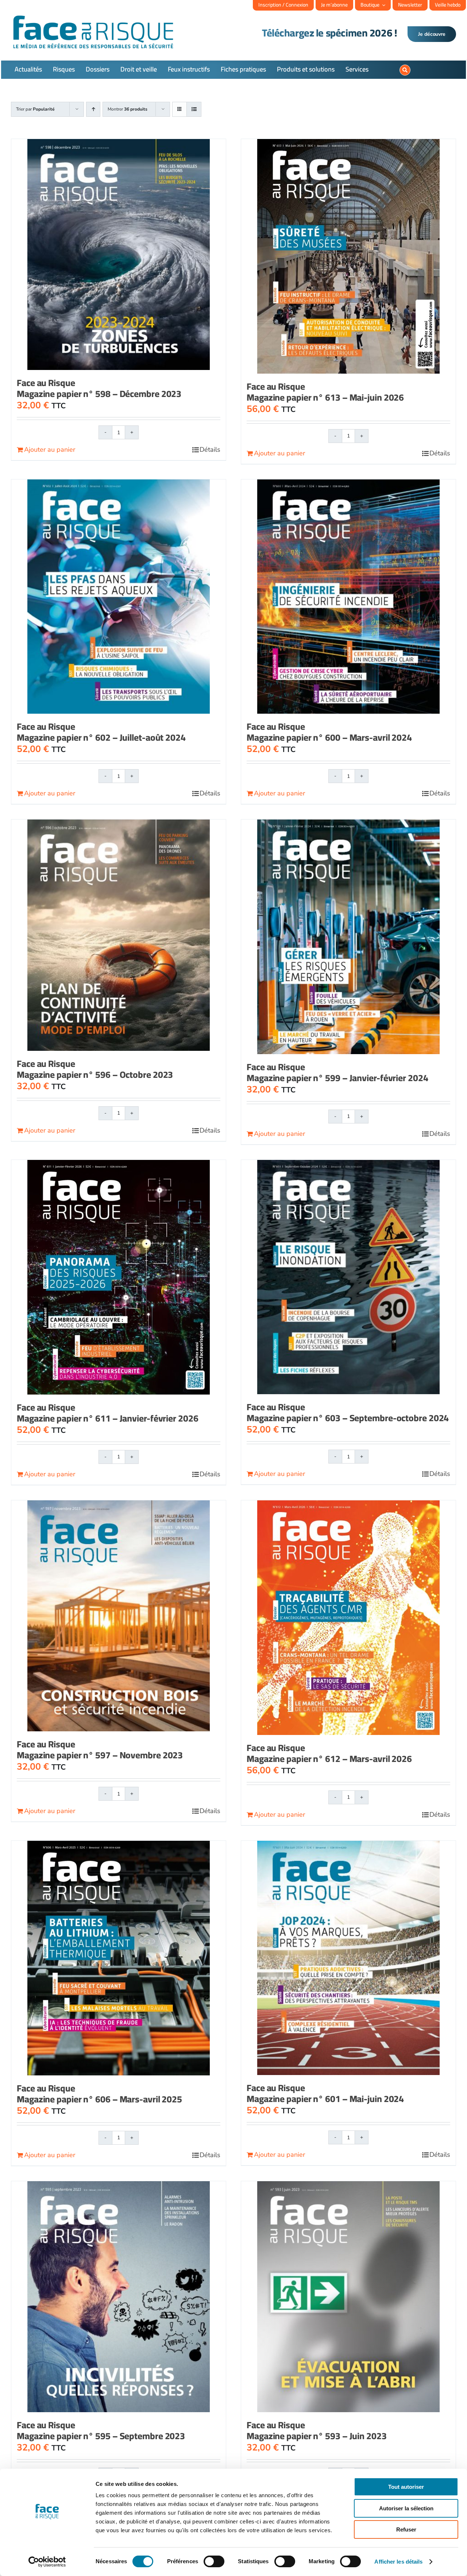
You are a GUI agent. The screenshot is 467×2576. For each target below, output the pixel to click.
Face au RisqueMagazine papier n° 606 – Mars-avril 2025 (99, 2093)
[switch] (214, 2561)
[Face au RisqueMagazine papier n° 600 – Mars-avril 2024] (348, 597)
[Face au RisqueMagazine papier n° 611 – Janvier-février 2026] (119, 1277)
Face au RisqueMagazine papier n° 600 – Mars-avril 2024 (329, 732)
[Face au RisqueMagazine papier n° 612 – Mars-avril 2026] (348, 1618)
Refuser (406, 2529)
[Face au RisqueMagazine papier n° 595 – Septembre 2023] (119, 2297)
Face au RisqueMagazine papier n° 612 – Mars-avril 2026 (329, 1753)
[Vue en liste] (194, 109)
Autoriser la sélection (406, 2508)
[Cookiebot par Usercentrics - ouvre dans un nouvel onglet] (47, 2562)
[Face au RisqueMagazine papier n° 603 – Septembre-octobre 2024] (348, 1277)
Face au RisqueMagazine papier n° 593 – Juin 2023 (317, 2430)
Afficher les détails (398, 2562)
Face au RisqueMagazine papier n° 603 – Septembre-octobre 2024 (348, 1412)
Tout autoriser (406, 2487)
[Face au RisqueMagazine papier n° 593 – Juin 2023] (348, 2297)
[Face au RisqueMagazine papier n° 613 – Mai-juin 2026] (348, 256)
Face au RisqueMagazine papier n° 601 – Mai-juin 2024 (325, 2093)
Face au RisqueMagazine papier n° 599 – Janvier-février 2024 (337, 1072)
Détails (210, 450)
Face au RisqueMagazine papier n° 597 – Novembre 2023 (100, 1749)
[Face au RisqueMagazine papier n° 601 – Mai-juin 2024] (348, 1958)
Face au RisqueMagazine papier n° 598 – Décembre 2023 (99, 388)
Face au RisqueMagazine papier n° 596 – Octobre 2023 (95, 1069)
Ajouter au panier (50, 450)
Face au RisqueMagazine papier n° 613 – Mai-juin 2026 (325, 392)
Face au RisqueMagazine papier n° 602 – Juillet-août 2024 (101, 732)
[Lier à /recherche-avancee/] (405, 70)
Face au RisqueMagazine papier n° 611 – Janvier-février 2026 (108, 1413)
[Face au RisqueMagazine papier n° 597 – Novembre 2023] (119, 1616)
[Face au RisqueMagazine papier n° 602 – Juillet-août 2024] (119, 597)
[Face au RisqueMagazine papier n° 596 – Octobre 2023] (119, 935)
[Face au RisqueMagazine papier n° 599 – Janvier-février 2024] (348, 937)
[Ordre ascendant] (93, 109)
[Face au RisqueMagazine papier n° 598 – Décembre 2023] (119, 255)
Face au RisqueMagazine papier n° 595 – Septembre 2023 (101, 2430)
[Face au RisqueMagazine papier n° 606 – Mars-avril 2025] (119, 1958)
